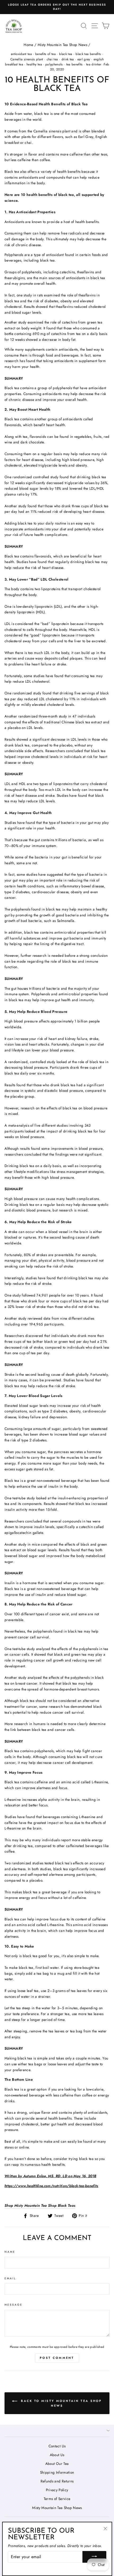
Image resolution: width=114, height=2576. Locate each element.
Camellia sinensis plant (27, 59)
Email (10, 2278)
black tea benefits (88, 54)
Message (14, 2305)
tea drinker (94, 64)
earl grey (84, 59)
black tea (66, 54)
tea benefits (74, 64)
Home (28, 45)
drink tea (68, 59)
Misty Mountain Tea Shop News (63, 45)
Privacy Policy (57, 2490)
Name (10, 2252)
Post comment (57, 2358)
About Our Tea (57, 2464)
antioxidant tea (21, 54)
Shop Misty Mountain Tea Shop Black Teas (40, 2205)
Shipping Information (57, 2472)
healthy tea (34, 64)
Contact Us (57, 2446)
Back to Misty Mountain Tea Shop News (61, 2403)
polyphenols (54, 64)
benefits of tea (45, 54)
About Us (57, 2455)
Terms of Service (57, 2499)
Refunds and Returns (57, 2481)
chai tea (52, 59)
